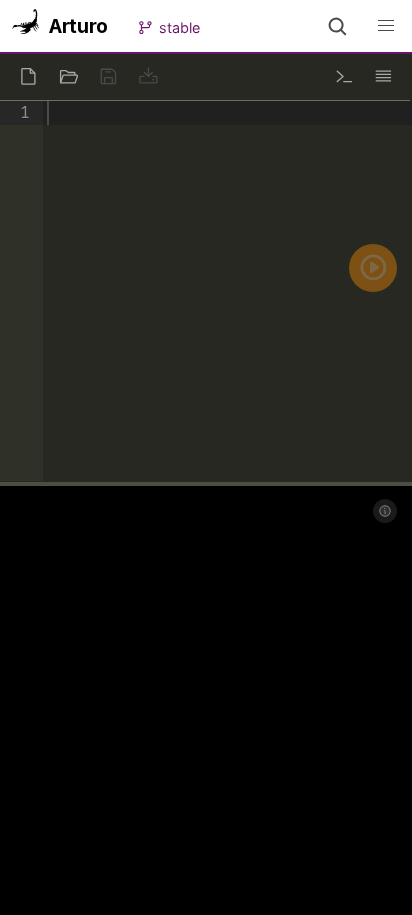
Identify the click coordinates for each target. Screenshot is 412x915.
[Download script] (148, 76)
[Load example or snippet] (68, 76)
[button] (337, 26)
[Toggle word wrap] (383, 76)
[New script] (28, 76)
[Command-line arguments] (344, 76)
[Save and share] (108, 76)
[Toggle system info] (385, 511)
